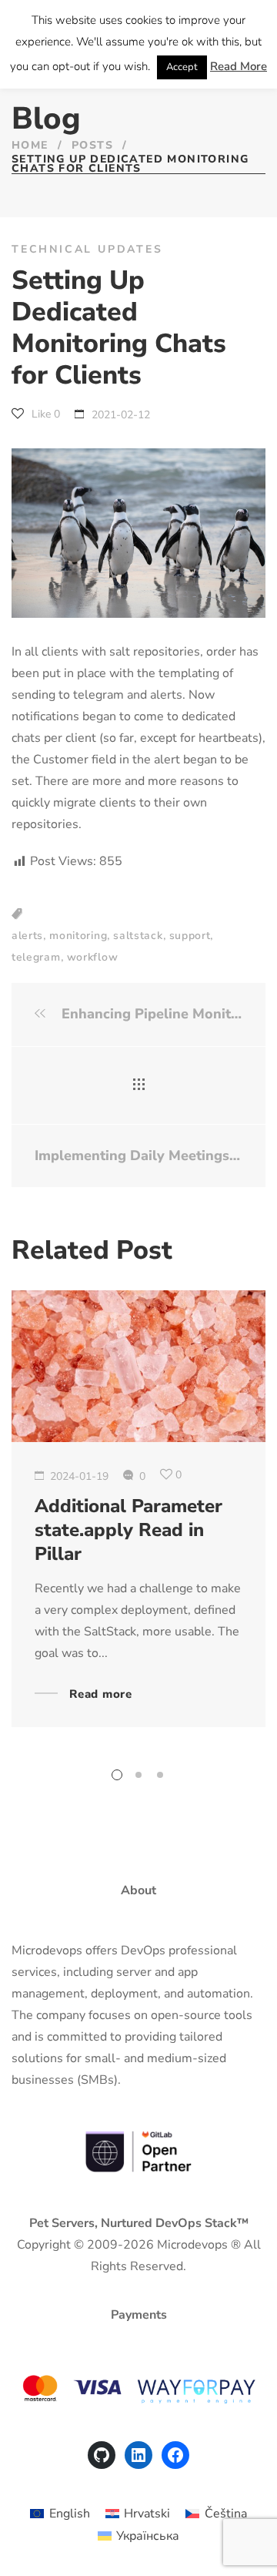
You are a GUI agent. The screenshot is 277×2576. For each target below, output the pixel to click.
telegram (36, 957)
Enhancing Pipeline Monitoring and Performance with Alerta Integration (150, 1014)
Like (44, 414)
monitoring (78, 936)
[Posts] (139, 1085)
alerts (27, 936)
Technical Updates (87, 249)
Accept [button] (182, 67)
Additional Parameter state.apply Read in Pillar (128, 1530)
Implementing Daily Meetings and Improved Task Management (138, 1156)
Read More (239, 66)
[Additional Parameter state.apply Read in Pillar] (138, 1366)
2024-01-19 (79, 1476)
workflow (93, 957)
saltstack (138, 936)
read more (101, 1695)
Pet (39, 2223)
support (190, 936)
